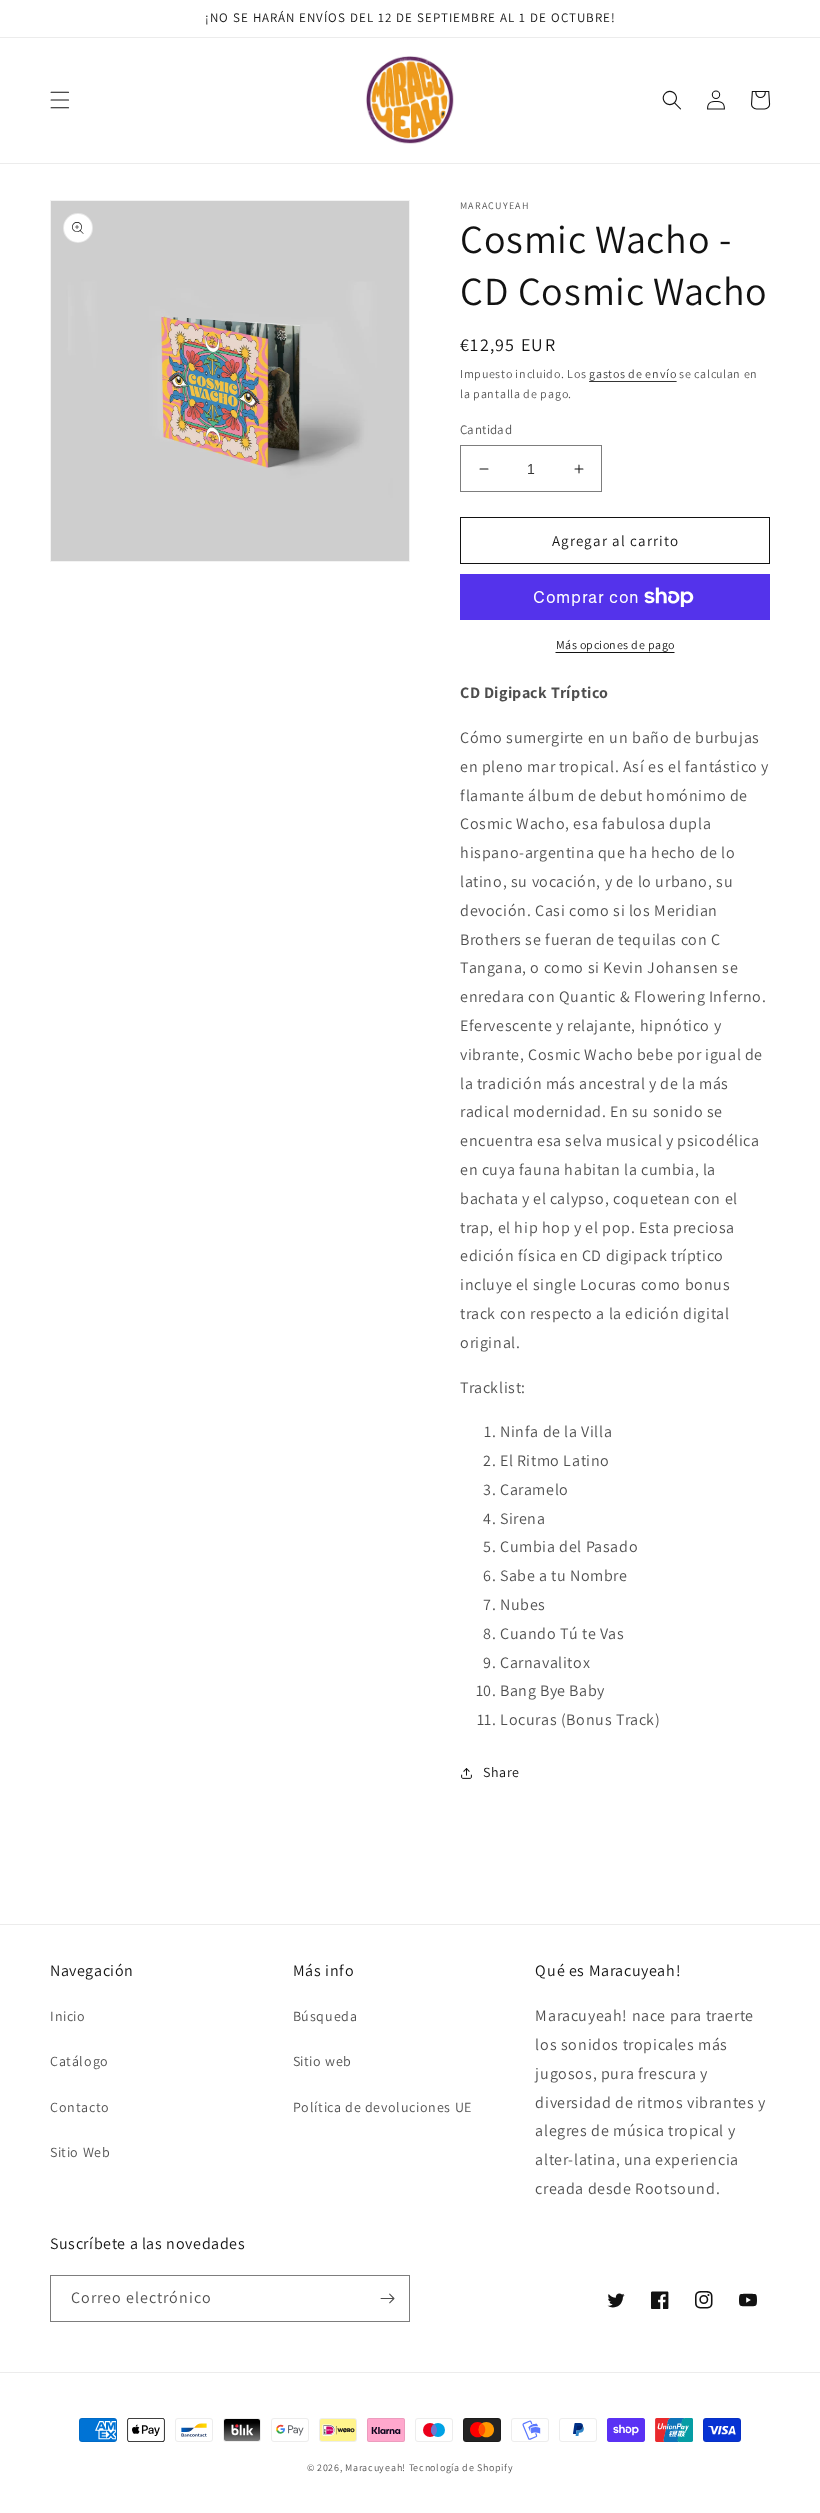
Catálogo (79, 2061)
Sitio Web (80, 2152)
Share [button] (501, 1772)
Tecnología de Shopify (461, 2467)
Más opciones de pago (615, 644)
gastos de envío (633, 373)
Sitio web (322, 2061)
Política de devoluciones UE (382, 2107)
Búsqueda (325, 2016)
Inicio (68, 2016)
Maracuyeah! (375, 2467)
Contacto (80, 2107)
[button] (60, 100)
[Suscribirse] (387, 2298)
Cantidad (486, 429)
